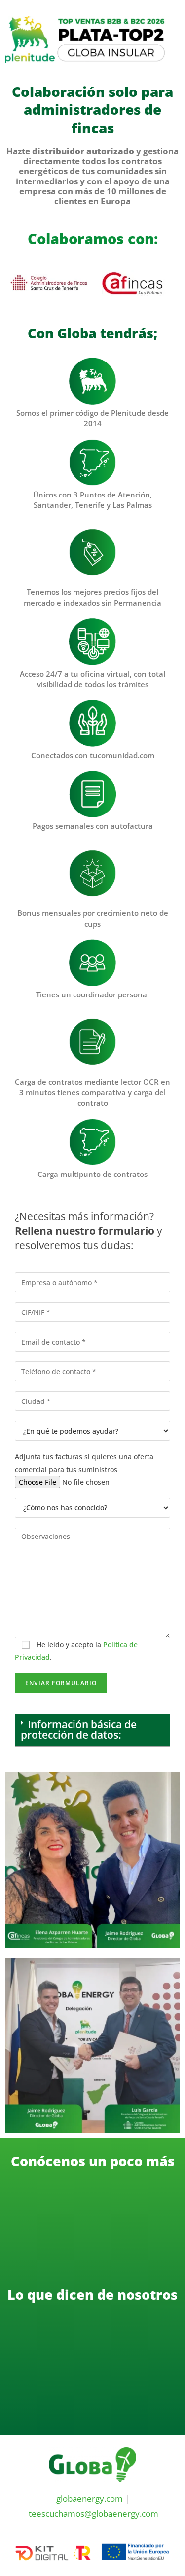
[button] (92, 1730)
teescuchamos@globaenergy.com (93, 2513)
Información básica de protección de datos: (79, 1730)
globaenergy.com (90, 2499)
